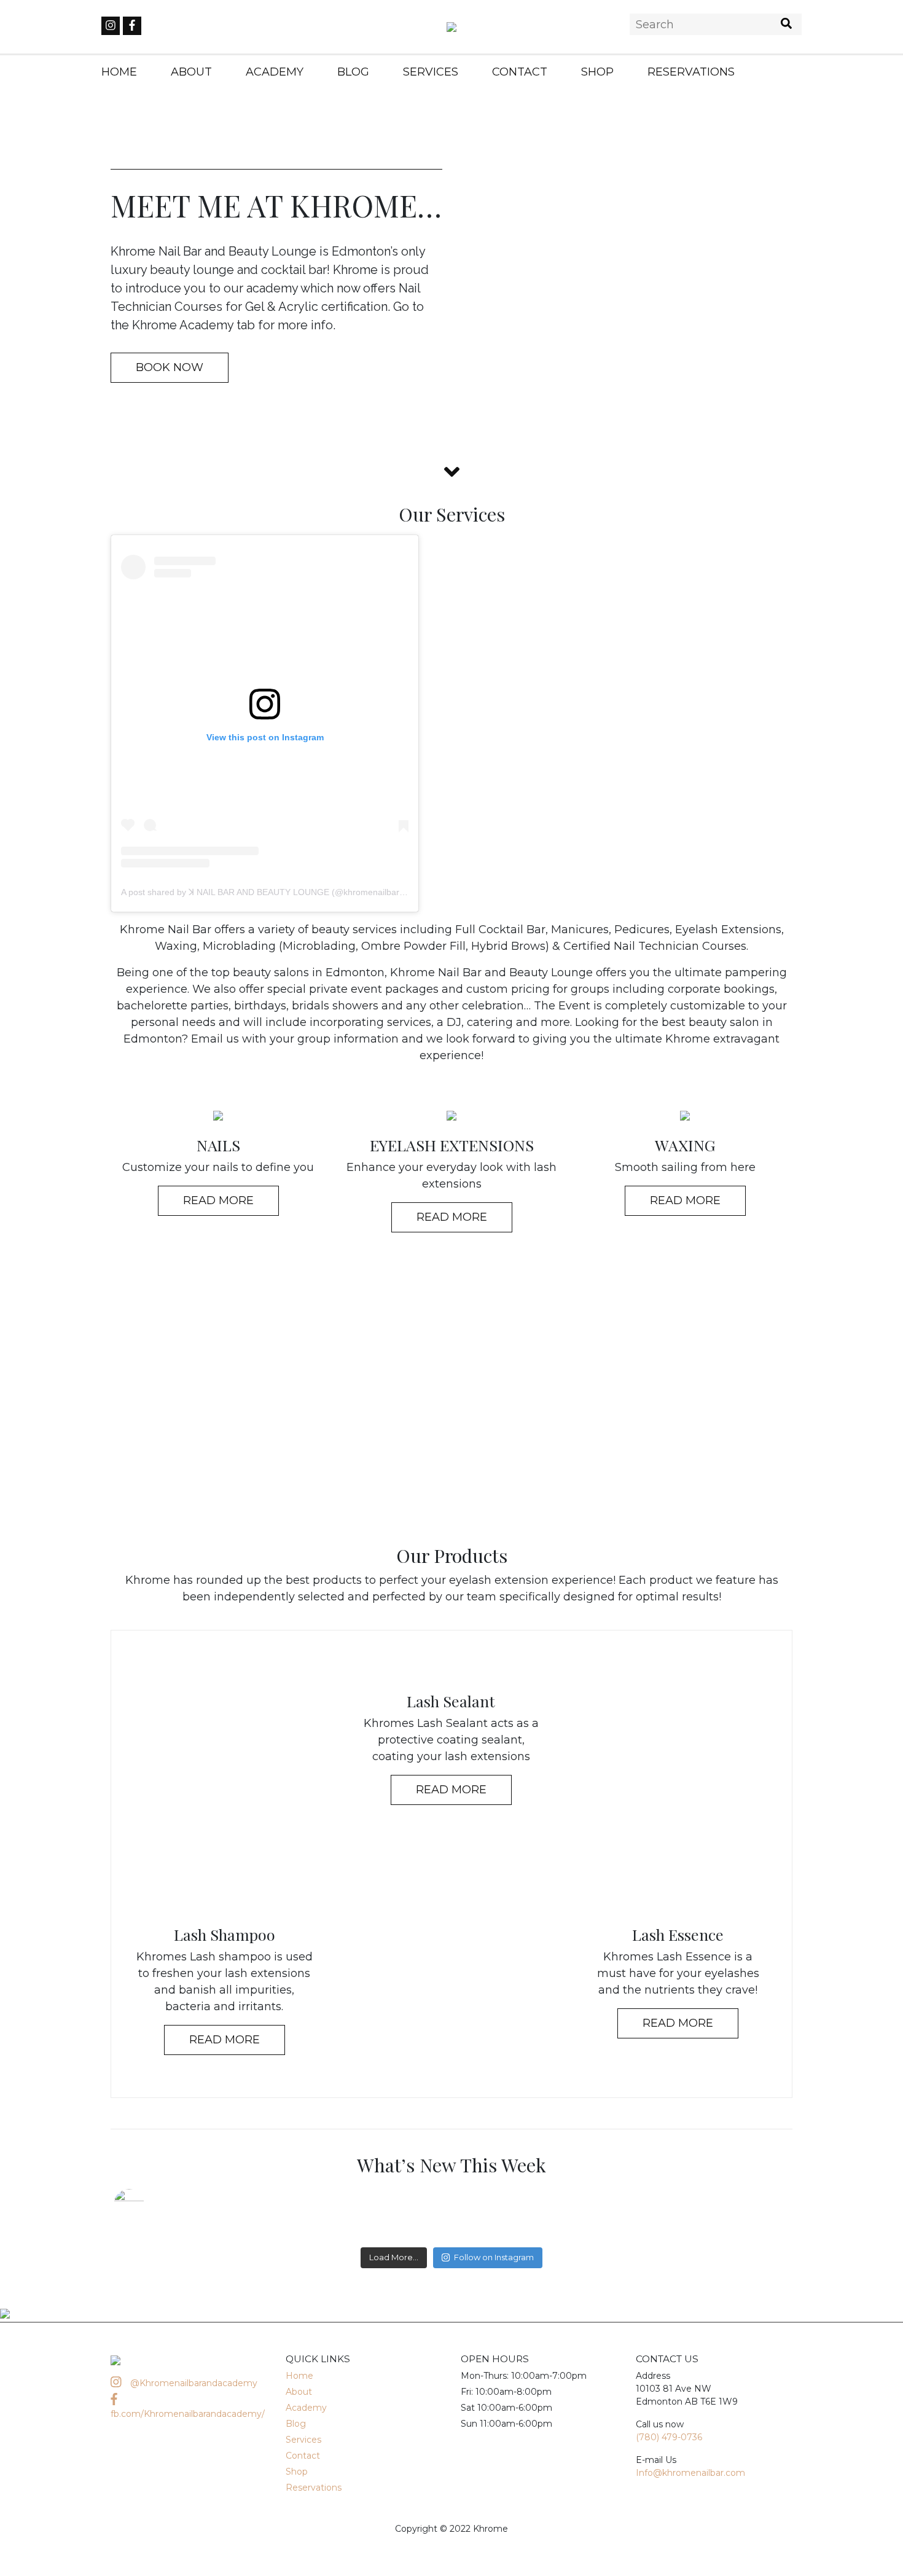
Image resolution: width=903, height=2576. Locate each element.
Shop (597, 72)
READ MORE (218, 1200)
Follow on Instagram (494, 2257)
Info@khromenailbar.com (690, 2473)
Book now (170, 367)
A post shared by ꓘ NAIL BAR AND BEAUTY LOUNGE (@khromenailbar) (262, 892)
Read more (225, 2040)
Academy (275, 72)
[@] (147, 2204)
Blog (353, 72)
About (191, 72)
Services (431, 72)
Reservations (691, 72)
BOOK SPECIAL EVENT (452, 1400)
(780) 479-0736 (669, 2437)
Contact (520, 72)
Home (119, 72)
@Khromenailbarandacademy (193, 2383)
